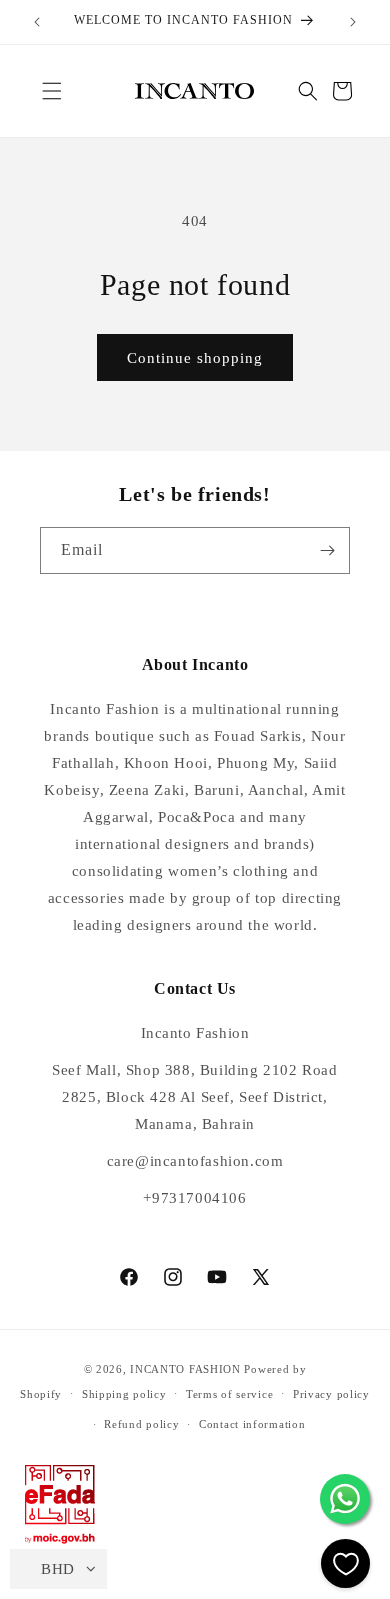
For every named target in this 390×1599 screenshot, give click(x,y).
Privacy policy (331, 1394)
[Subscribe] (327, 550)
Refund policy (141, 1424)
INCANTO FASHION (185, 1369)
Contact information (252, 1424)
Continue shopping (195, 358)
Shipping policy (124, 1394)
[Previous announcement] (37, 22)
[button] (52, 91)
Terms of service (229, 1394)
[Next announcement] (353, 22)
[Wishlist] (345, 1563)
